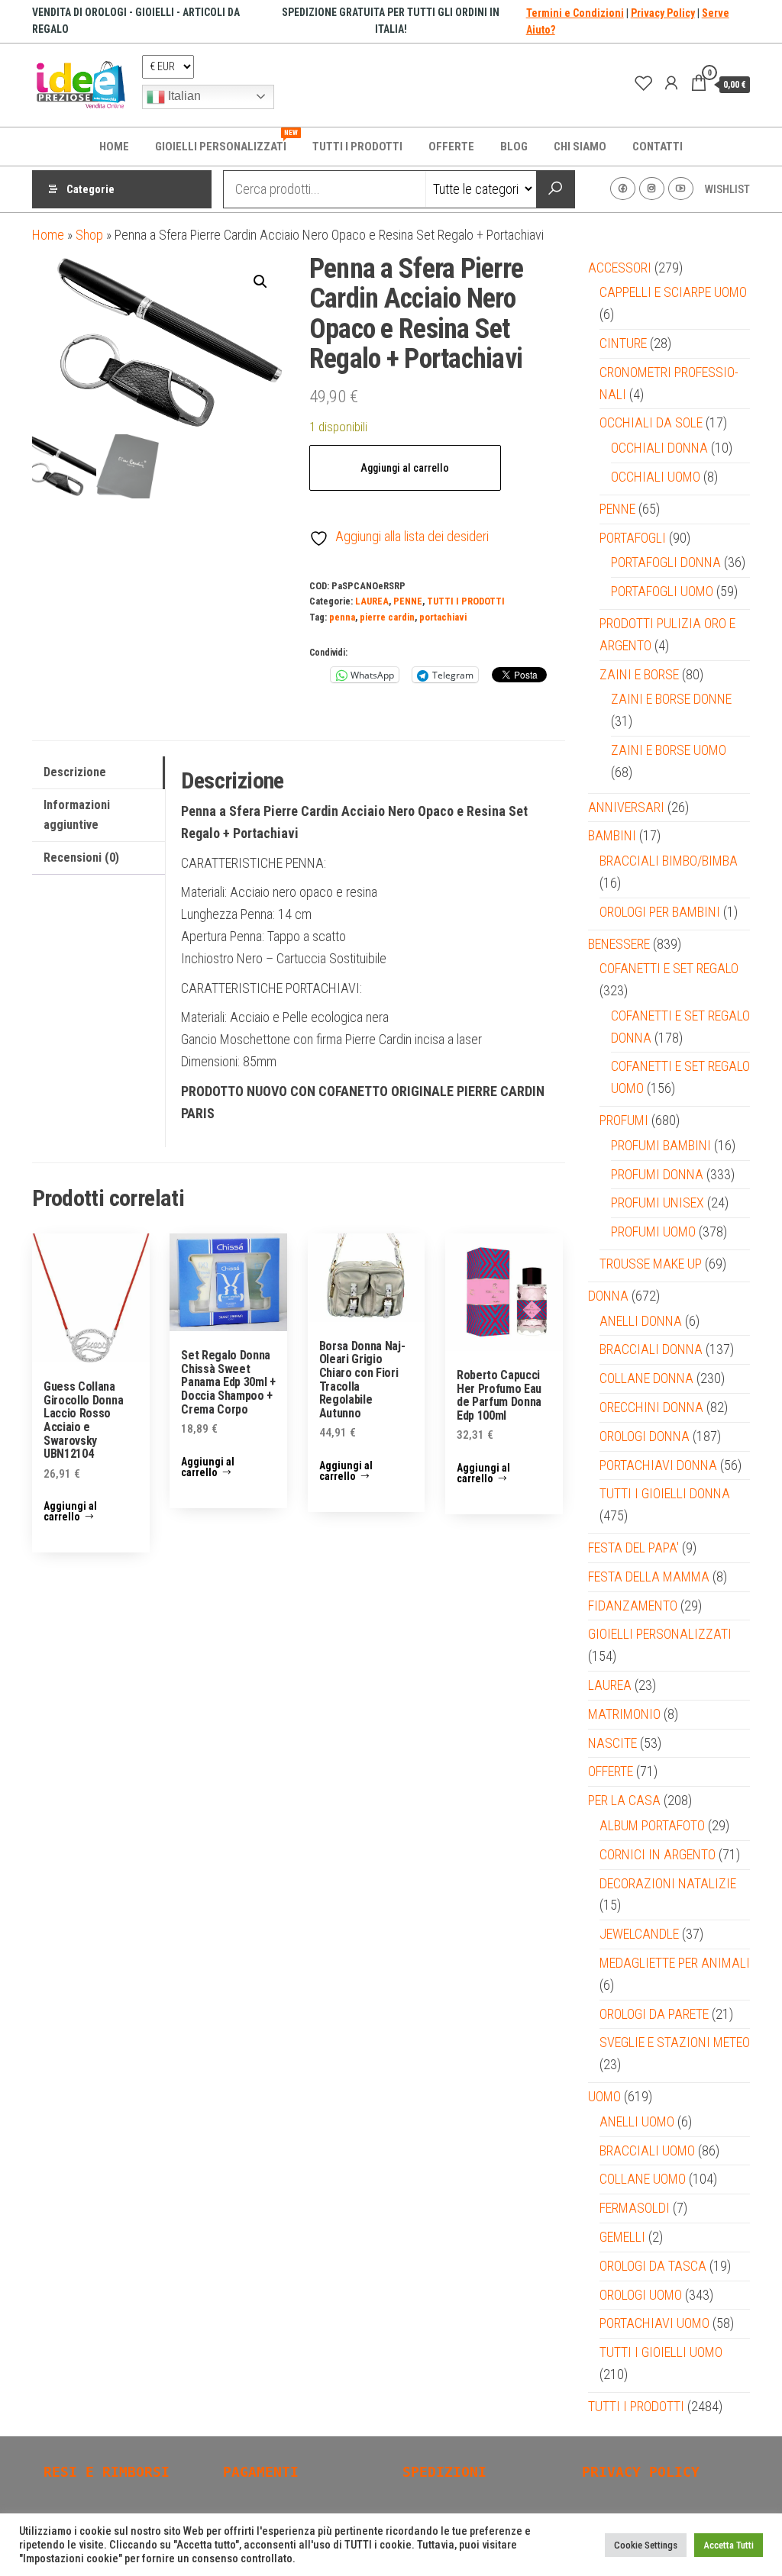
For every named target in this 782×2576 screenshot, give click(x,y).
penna (342, 617)
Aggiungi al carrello (405, 468)
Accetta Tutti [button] (729, 2545)
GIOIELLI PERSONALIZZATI (226, 141)
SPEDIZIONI (444, 2472)
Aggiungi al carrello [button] (70, 1511)
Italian (183, 96)
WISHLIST (727, 189)
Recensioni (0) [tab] (81, 858)
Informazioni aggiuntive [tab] (77, 815)
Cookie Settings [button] (646, 2545)
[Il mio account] (671, 83)
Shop (89, 235)
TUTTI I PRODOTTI (357, 147)
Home (48, 235)
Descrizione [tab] (75, 772)
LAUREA (372, 601)
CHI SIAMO (580, 147)
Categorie (90, 189)
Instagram (652, 189)
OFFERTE (451, 147)
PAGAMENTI (261, 2472)
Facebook (623, 189)
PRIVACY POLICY (641, 2472)
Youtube (681, 189)
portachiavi (443, 617)
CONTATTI (658, 147)
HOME (114, 147)
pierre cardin (387, 617)
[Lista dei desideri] (644, 83)
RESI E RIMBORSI (107, 2472)
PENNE (408, 601)
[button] (260, 282)
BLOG (514, 147)
